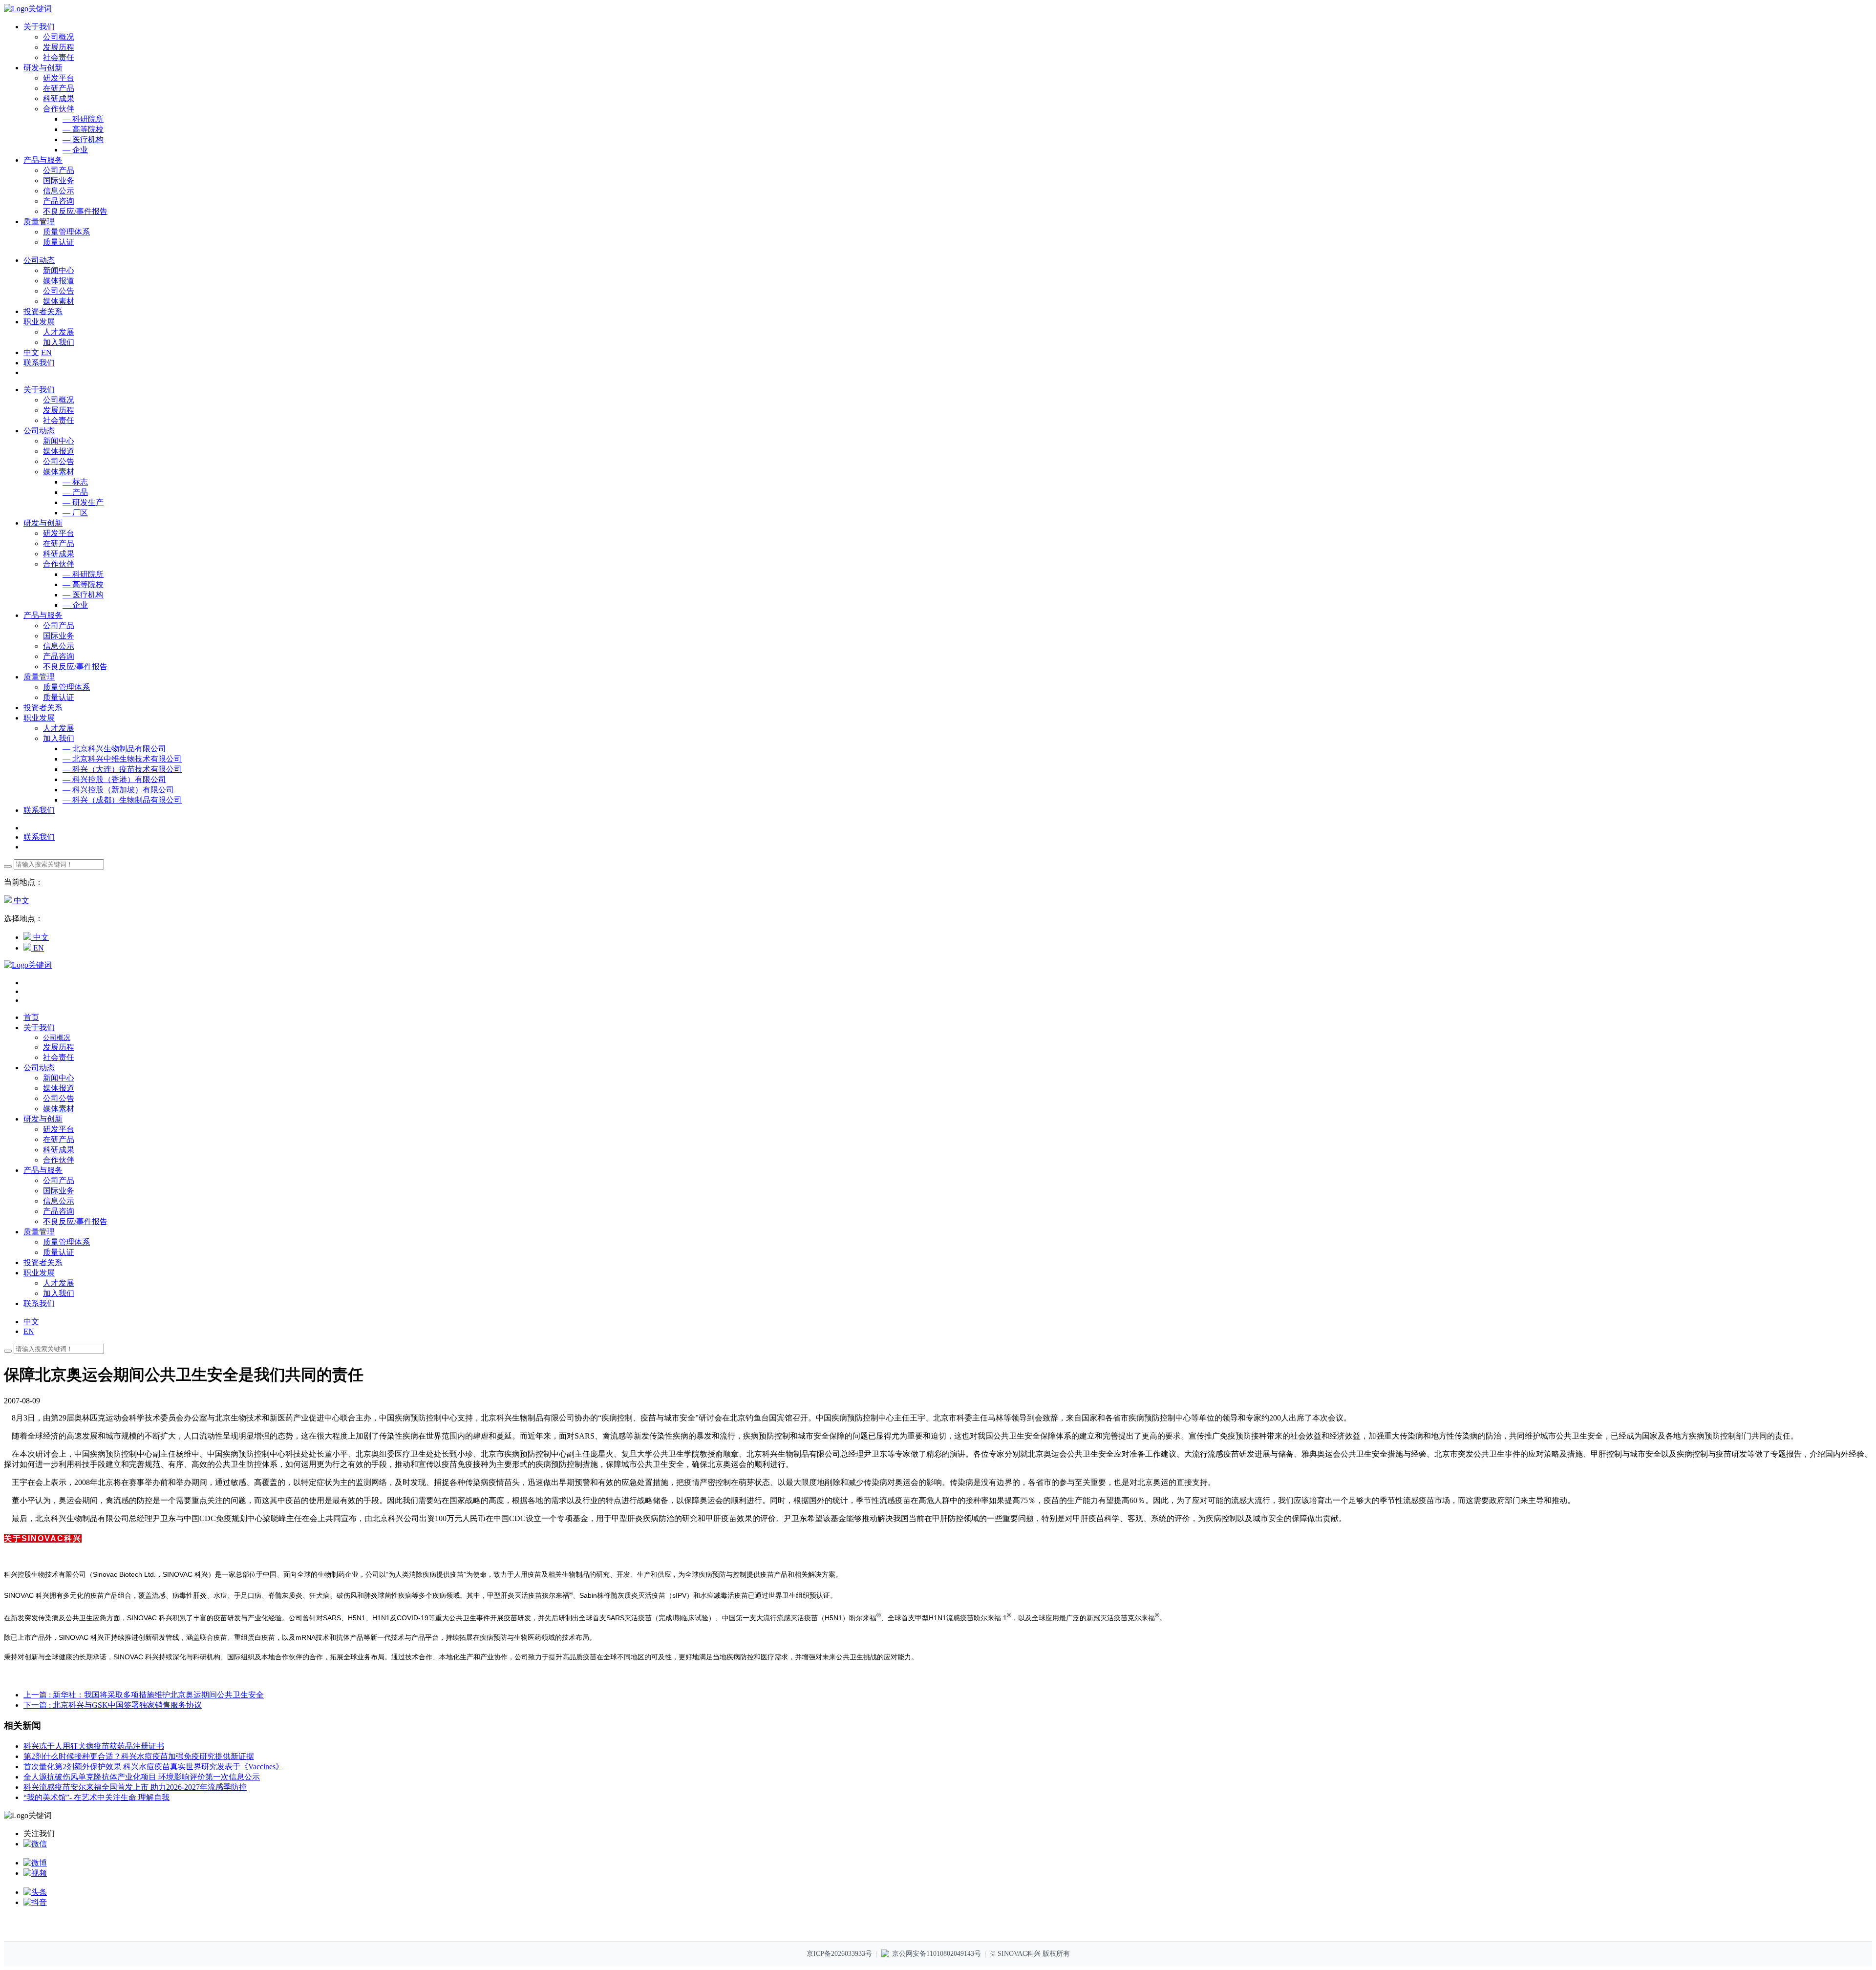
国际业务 (59, 180)
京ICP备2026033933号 (839, 1954)
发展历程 (59, 47)
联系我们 (39, 363)
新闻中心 (59, 270)
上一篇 (144, 1695)
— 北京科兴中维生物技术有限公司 (122, 759)
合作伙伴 (59, 109)
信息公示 (59, 191)
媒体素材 (59, 301)
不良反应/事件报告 (75, 211)
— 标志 (75, 482)
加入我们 (59, 342)
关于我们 (39, 390)
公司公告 (59, 291)
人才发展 (59, 332)
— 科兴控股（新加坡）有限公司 (118, 790)
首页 (31, 1017)
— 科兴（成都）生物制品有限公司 (122, 800)
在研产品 (59, 88)
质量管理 (39, 677)
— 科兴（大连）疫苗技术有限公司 (122, 769)
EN (46, 352)
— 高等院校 (83, 129)
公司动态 (39, 431)
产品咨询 (59, 201)
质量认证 (59, 242)
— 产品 (75, 492)
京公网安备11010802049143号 (937, 1954)
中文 (31, 352)
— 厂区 (75, 513)
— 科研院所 (83, 119)
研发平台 (59, 78)
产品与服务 (43, 615)
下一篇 (113, 1705)
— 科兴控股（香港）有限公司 (114, 779)
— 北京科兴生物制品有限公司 (114, 749)
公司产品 (59, 170)
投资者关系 (43, 708)
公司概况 (59, 37)
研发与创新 (43, 523)
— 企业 (75, 150)
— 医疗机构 (83, 139)
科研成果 (59, 98)
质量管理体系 (66, 232)
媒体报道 (59, 281)
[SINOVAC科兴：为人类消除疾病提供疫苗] (28, 9)
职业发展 (39, 718)
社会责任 (59, 57)
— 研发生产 (83, 502)
